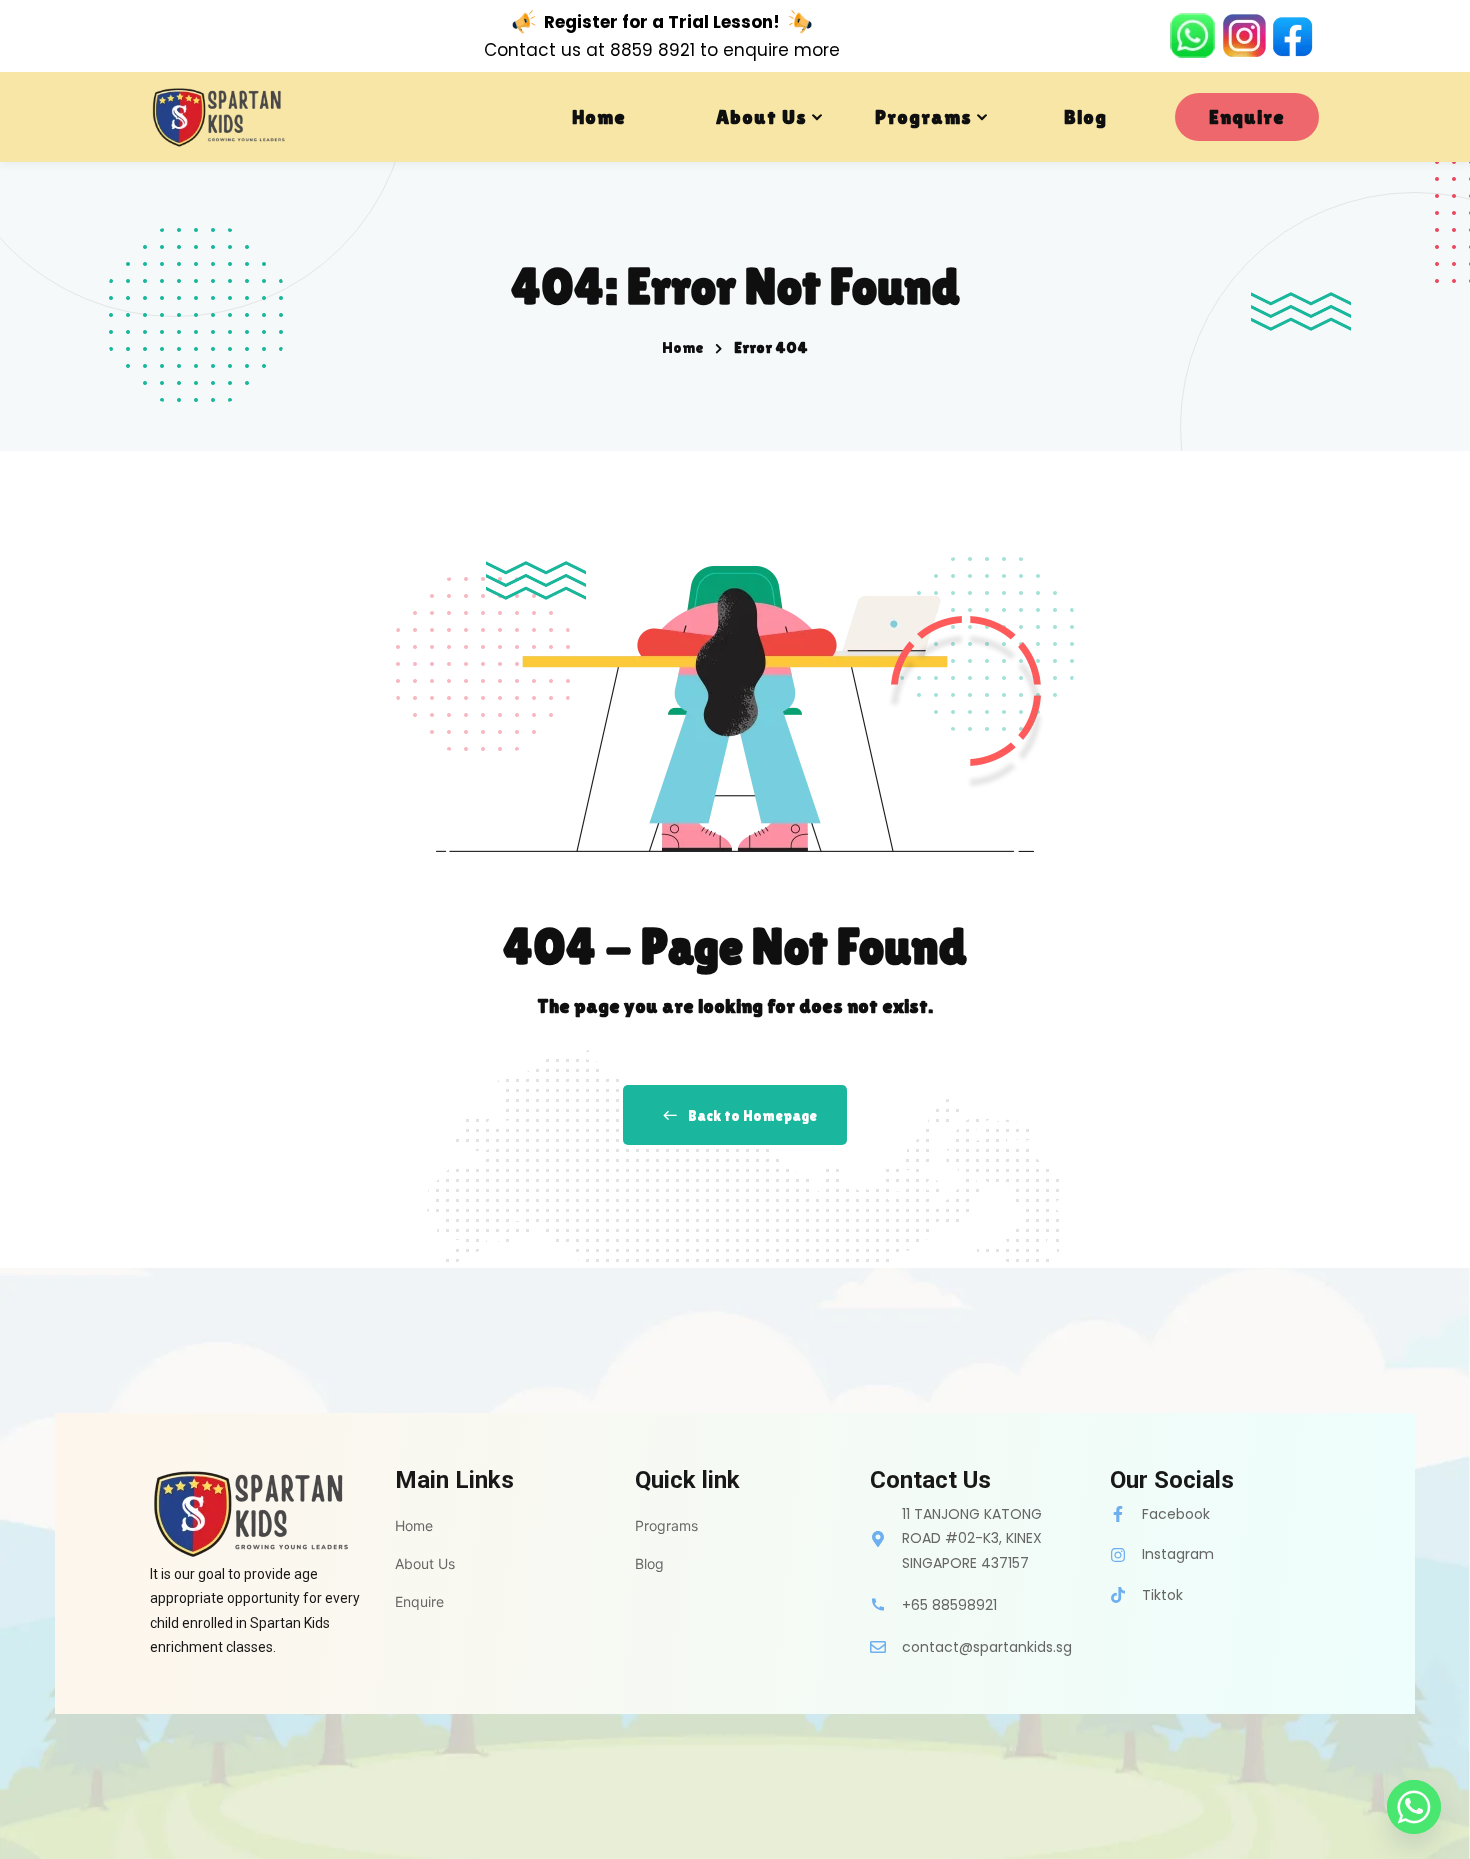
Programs (923, 117)
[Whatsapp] (1414, 1807)
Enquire (1247, 117)
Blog (1085, 117)
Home (599, 117)
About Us (761, 117)
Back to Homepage (752, 1115)
